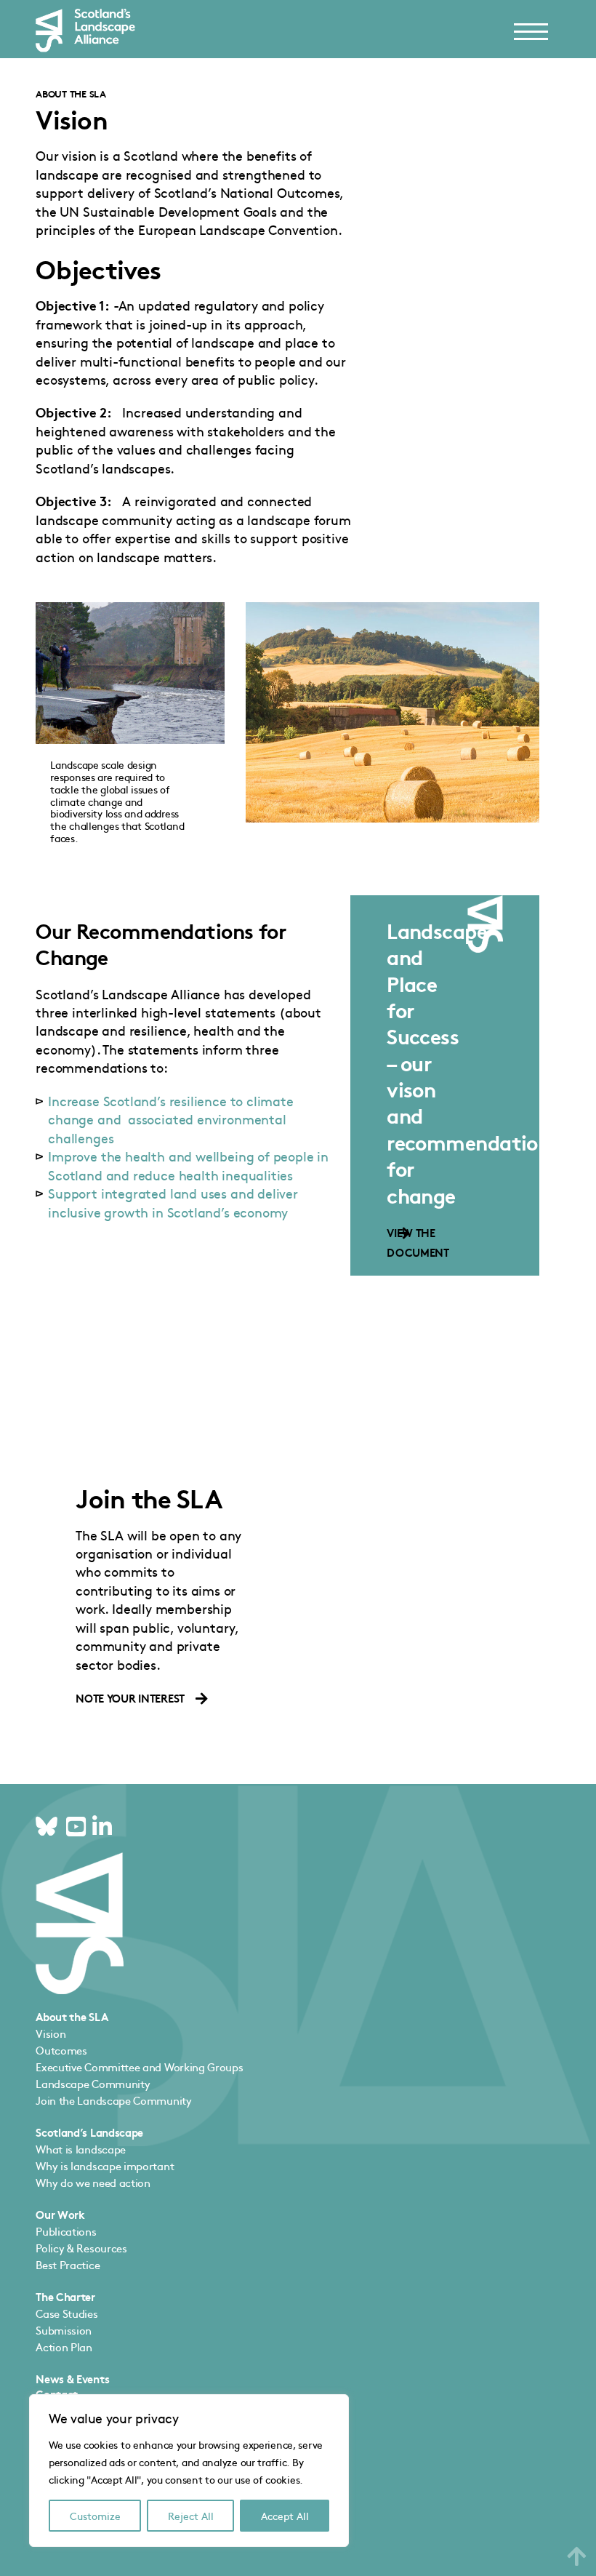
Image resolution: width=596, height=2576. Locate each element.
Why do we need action (93, 2182)
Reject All (191, 2516)
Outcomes (61, 2050)
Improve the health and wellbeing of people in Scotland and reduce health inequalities (188, 1165)
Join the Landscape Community (113, 2100)
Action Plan (64, 2347)
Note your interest (130, 1698)
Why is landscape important (105, 2165)
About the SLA (71, 93)
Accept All (285, 2516)
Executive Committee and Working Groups (139, 2067)
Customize (95, 2516)
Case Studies (67, 2313)
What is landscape (81, 2149)
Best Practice (68, 2264)
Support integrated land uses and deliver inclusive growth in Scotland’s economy (173, 1202)
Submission (64, 2330)
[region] (189, 2471)
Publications (66, 2231)
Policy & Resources (81, 2248)
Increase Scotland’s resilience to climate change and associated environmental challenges (171, 1119)
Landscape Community (93, 2083)
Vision (51, 2033)
